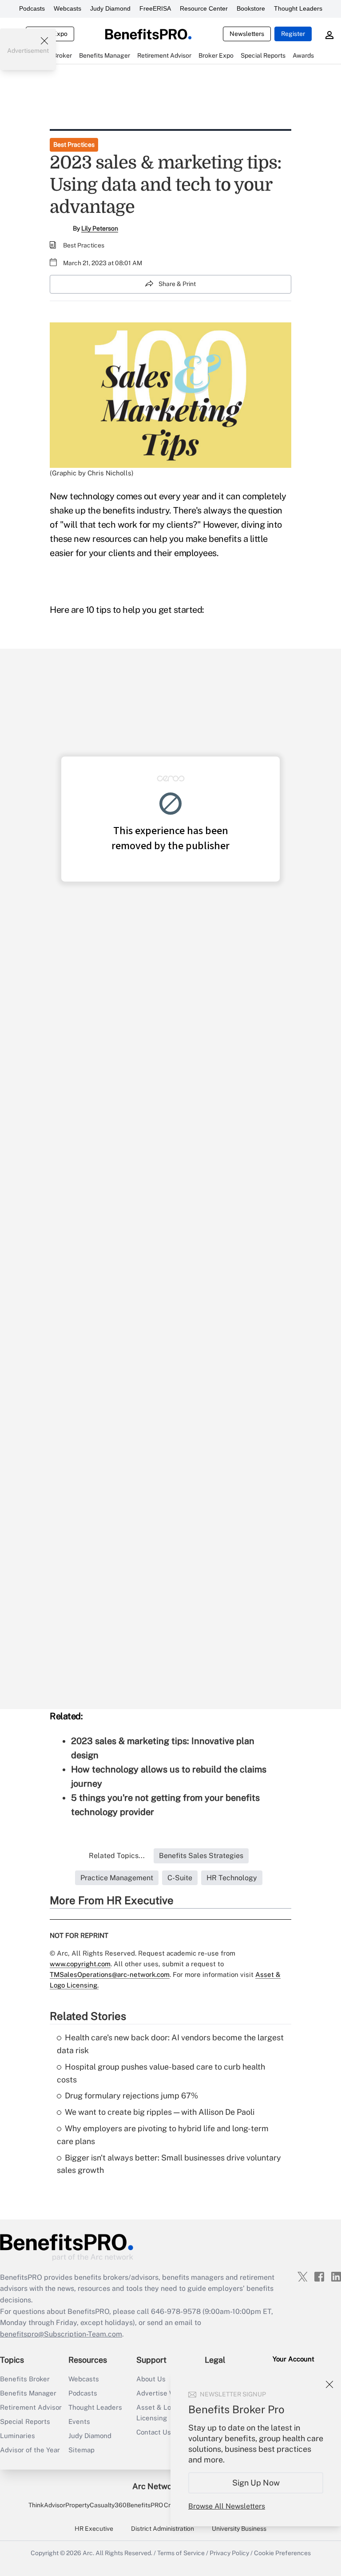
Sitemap (81, 2450)
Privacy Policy (229, 2553)
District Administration (163, 2529)
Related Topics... (117, 1856)
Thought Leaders (298, 8)
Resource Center (204, 8)
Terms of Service (181, 2553)
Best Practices (74, 145)
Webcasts (67, 8)
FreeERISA (155, 8)
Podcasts (32, 8)
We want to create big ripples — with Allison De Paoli (160, 2112)
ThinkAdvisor (47, 2505)
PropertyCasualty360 (96, 2505)
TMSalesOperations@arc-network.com (110, 1974)
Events (79, 2421)
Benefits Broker (25, 2379)
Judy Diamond (110, 8)
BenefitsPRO (145, 2505)
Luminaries (18, 2436)
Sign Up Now (256, 2483)
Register (293, 34)
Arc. (88, 2553)
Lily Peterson (100, 228)
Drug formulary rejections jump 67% (131, 2096)
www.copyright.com (80, 1964)
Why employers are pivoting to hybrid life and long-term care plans (163, 2135)
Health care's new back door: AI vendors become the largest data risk (170, 2044)
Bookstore (251, 8)
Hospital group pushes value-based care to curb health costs (161, 2073)
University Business (239, 2529)
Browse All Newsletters (227, 2506)
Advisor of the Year (30, 2450)
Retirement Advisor (31, 2407)
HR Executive (94, 2529)
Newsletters (247, 34)
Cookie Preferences (282, 2553)
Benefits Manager (28, 2393)
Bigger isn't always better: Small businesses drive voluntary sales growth (169, 2164)
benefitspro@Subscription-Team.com (61, 2334)
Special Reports (25, 2421)
